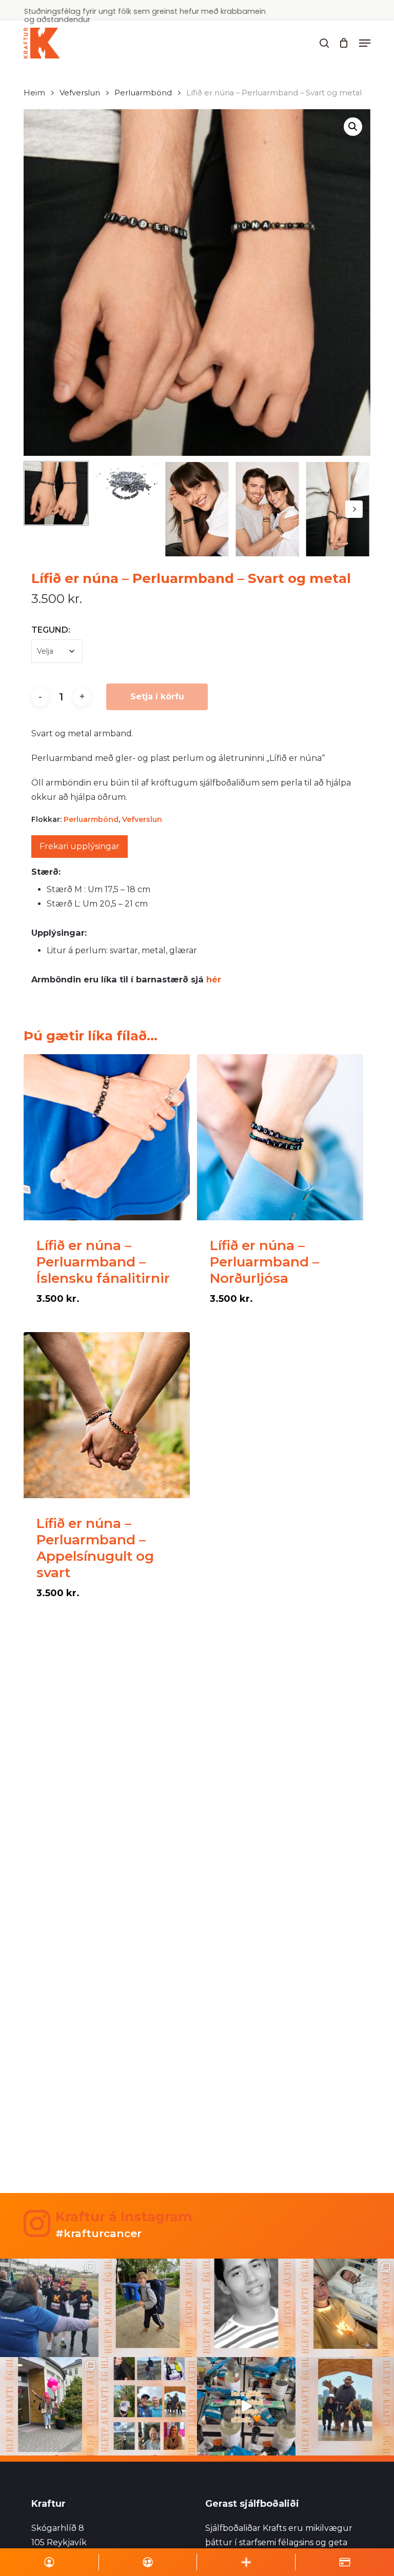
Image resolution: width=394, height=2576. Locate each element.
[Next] (354, 509)
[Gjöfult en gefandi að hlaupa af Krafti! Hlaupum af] (246, 2406)
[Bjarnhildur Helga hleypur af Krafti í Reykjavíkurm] (345, 2308)
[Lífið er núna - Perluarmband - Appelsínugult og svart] (107, 1415)
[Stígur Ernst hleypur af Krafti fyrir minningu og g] (148, 2308)
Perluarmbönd (143, 93)
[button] (365, 43)
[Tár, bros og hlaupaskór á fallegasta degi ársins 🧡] (49, 2308)
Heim (34, 93)
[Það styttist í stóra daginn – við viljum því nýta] (148, 2406)
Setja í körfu (157, 697)
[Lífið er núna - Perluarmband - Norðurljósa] (280, 1137)
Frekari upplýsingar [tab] (80, 846)
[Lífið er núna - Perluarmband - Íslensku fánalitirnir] (107, 1137)
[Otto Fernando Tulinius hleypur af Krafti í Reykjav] (246, 2308)
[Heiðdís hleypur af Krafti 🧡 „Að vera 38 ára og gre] (49, 2406)
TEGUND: (51, 630)
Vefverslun (80, 93)
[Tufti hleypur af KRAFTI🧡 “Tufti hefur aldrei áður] (345, 2406)
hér (214, 979)
